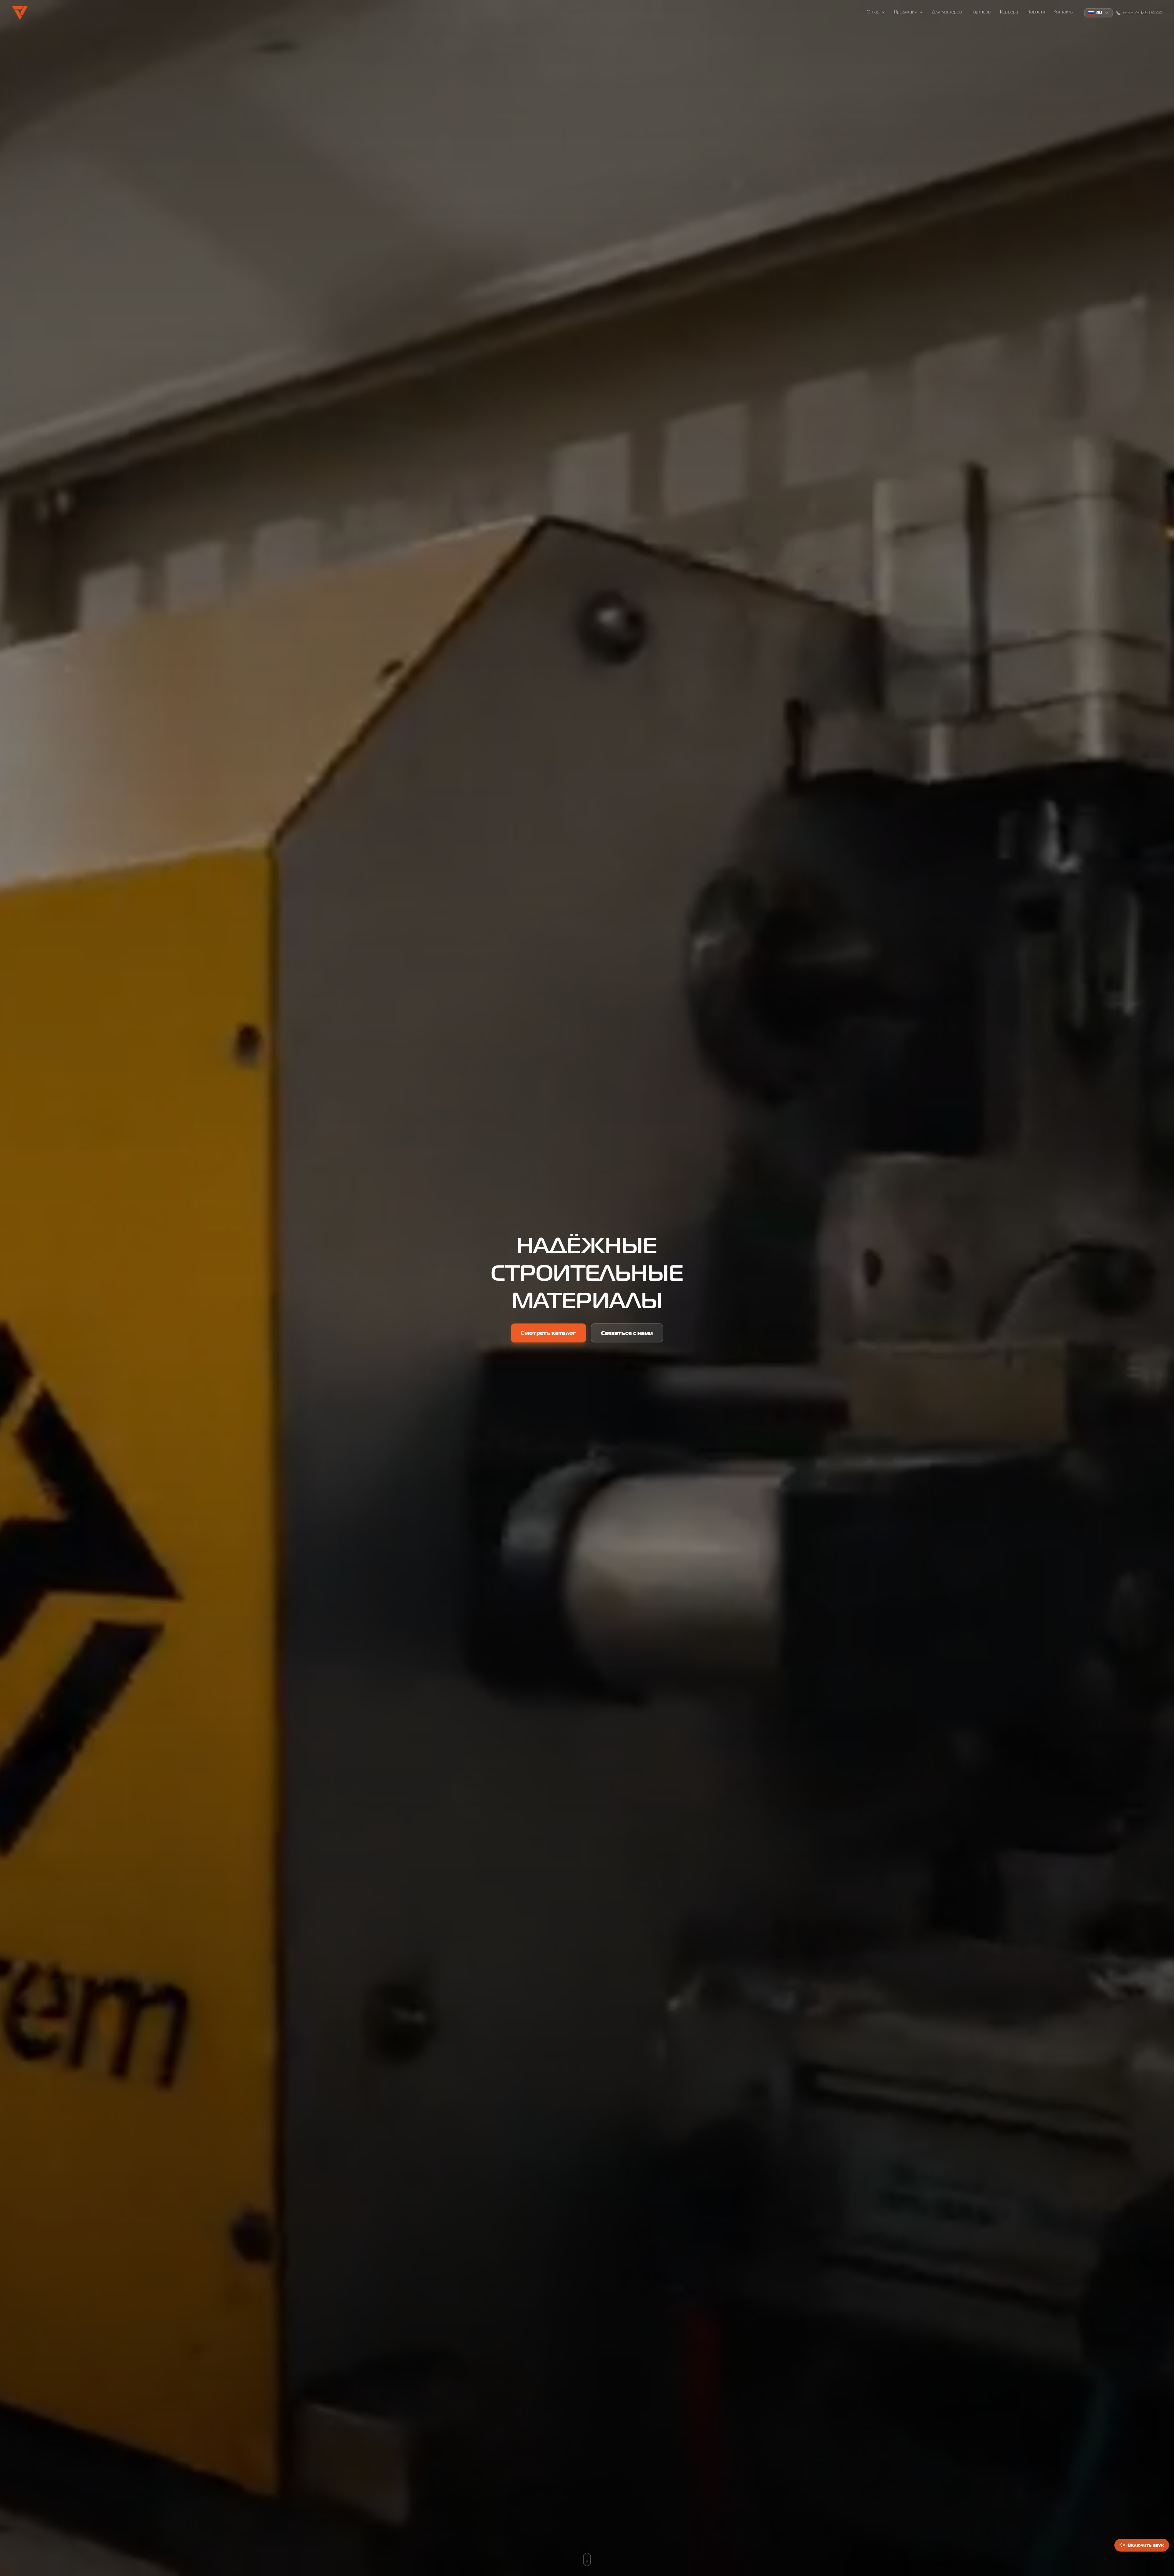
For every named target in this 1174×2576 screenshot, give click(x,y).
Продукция (906, 12)
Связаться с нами (627, 1333)
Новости (1036, 12)
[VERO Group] (20, 13)
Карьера (1009, 12)
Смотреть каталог (548, 1333)
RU (1099, 13)
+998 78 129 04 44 (1142, 13)
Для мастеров (947, 12)
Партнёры (981, 12)
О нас (873, 12)
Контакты (1063, 12)
